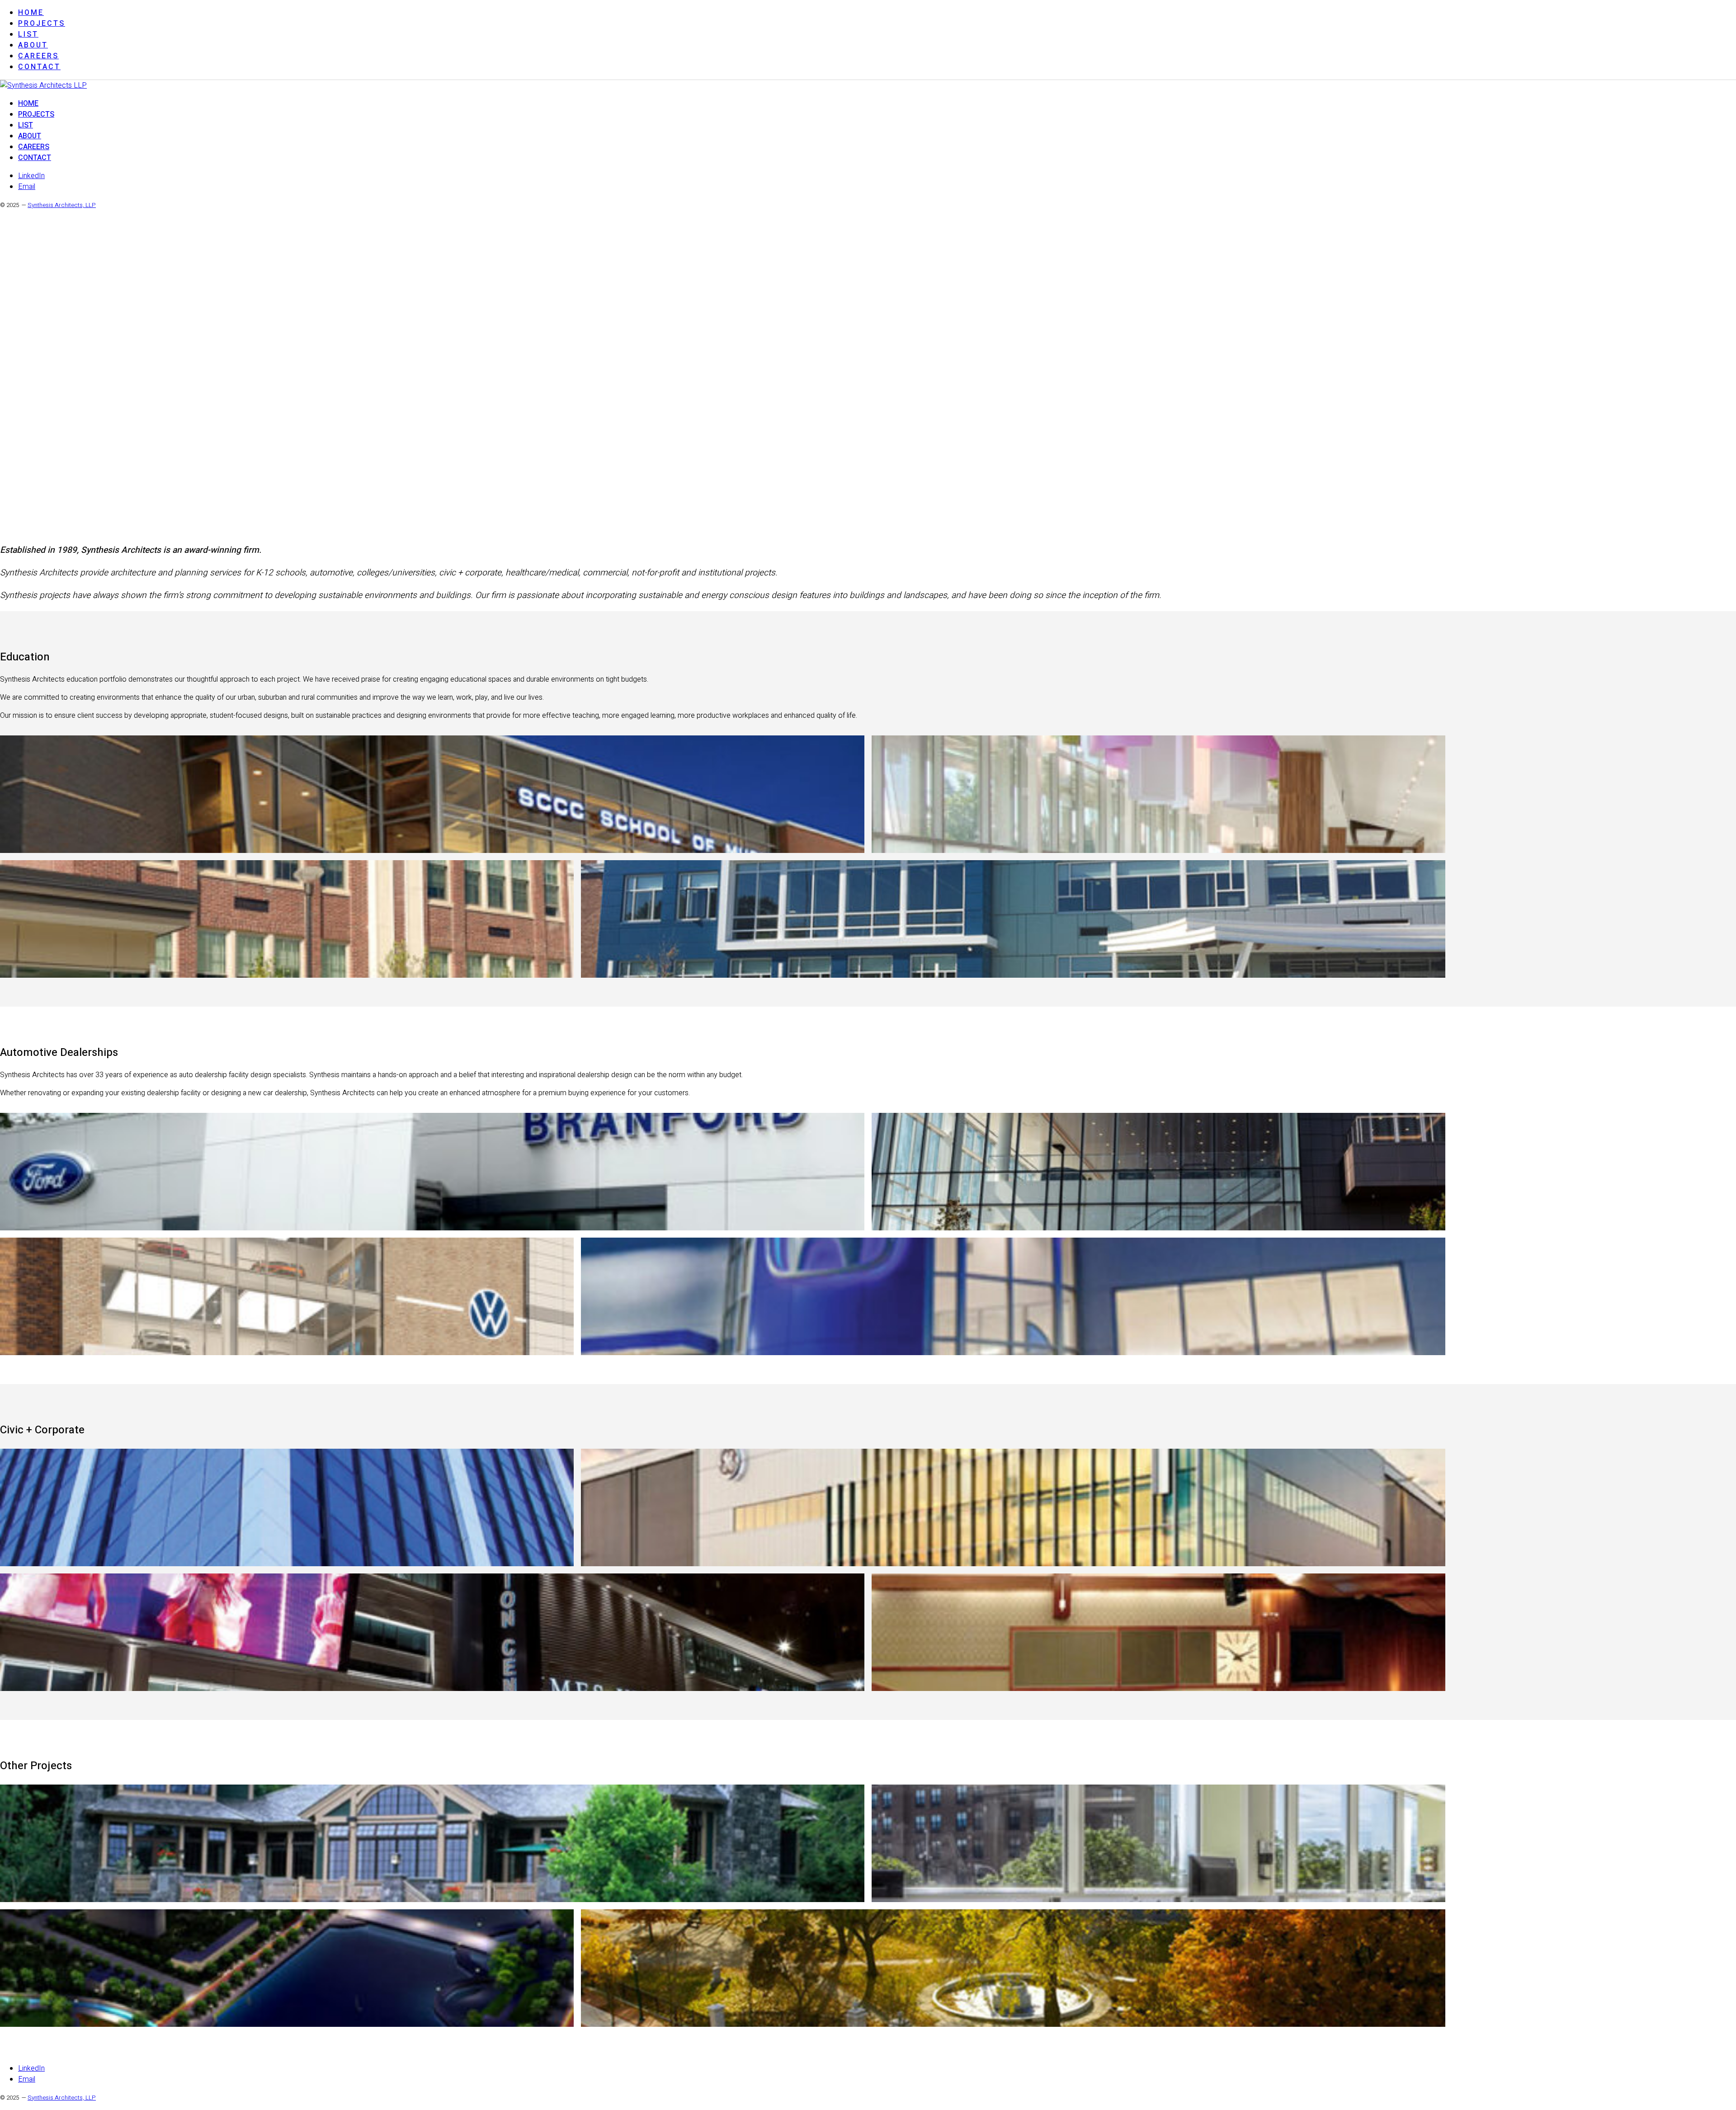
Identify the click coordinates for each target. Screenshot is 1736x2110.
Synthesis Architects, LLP (62, 205)
